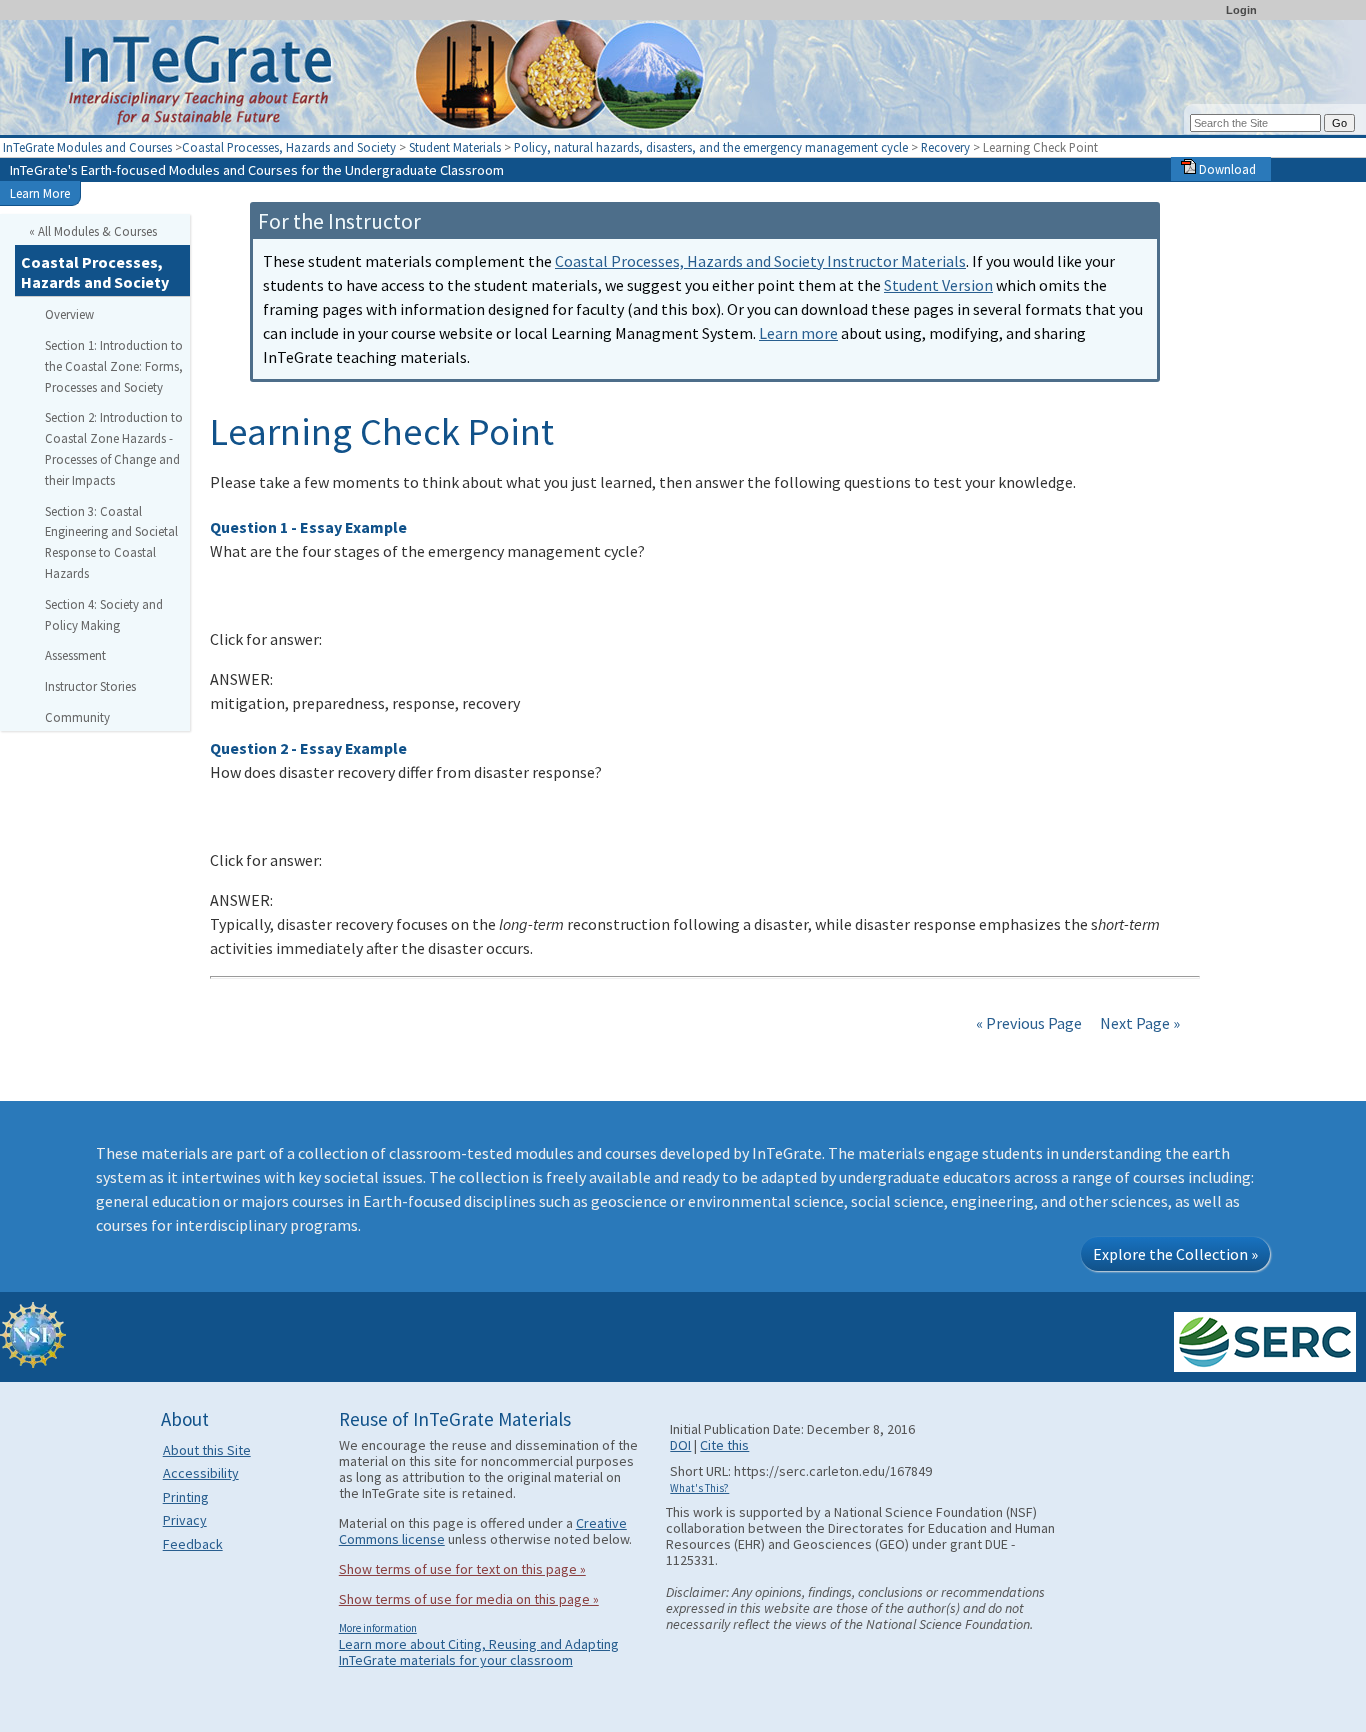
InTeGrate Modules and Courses (87, 147)
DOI (680, 1445)
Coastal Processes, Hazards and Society (289, 147)
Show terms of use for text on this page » (462, 1569)
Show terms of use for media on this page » (469, 1599)
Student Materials (455, 147)
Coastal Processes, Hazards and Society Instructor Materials (760, 261)
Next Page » (1138, 1023)
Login (1241, 10)
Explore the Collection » (1175, 1254)
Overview (69, 314)
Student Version (938, 285)
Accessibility (201, 1473)
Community (77, 717)
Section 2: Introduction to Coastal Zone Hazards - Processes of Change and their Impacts (114, 448)
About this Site (207, 1450)
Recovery (945, 147)
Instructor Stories (90, 686)
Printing (186, 1497)
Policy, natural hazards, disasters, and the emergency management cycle (711, 147)
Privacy (185, 1520)
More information (378, 1628)
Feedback (193, 1544)
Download (1226, 169)
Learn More (40, 193)
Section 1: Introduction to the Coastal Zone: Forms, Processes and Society (114, 366)
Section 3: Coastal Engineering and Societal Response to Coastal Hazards (111, 542)
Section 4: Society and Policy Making (104, 614)
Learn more (798, 333)
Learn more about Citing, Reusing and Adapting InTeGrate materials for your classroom (479, 1652)
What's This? (699, 1488)
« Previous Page (1029, 1023)
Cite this (724, 1445)
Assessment (75, 655)
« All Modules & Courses (93, 231)
